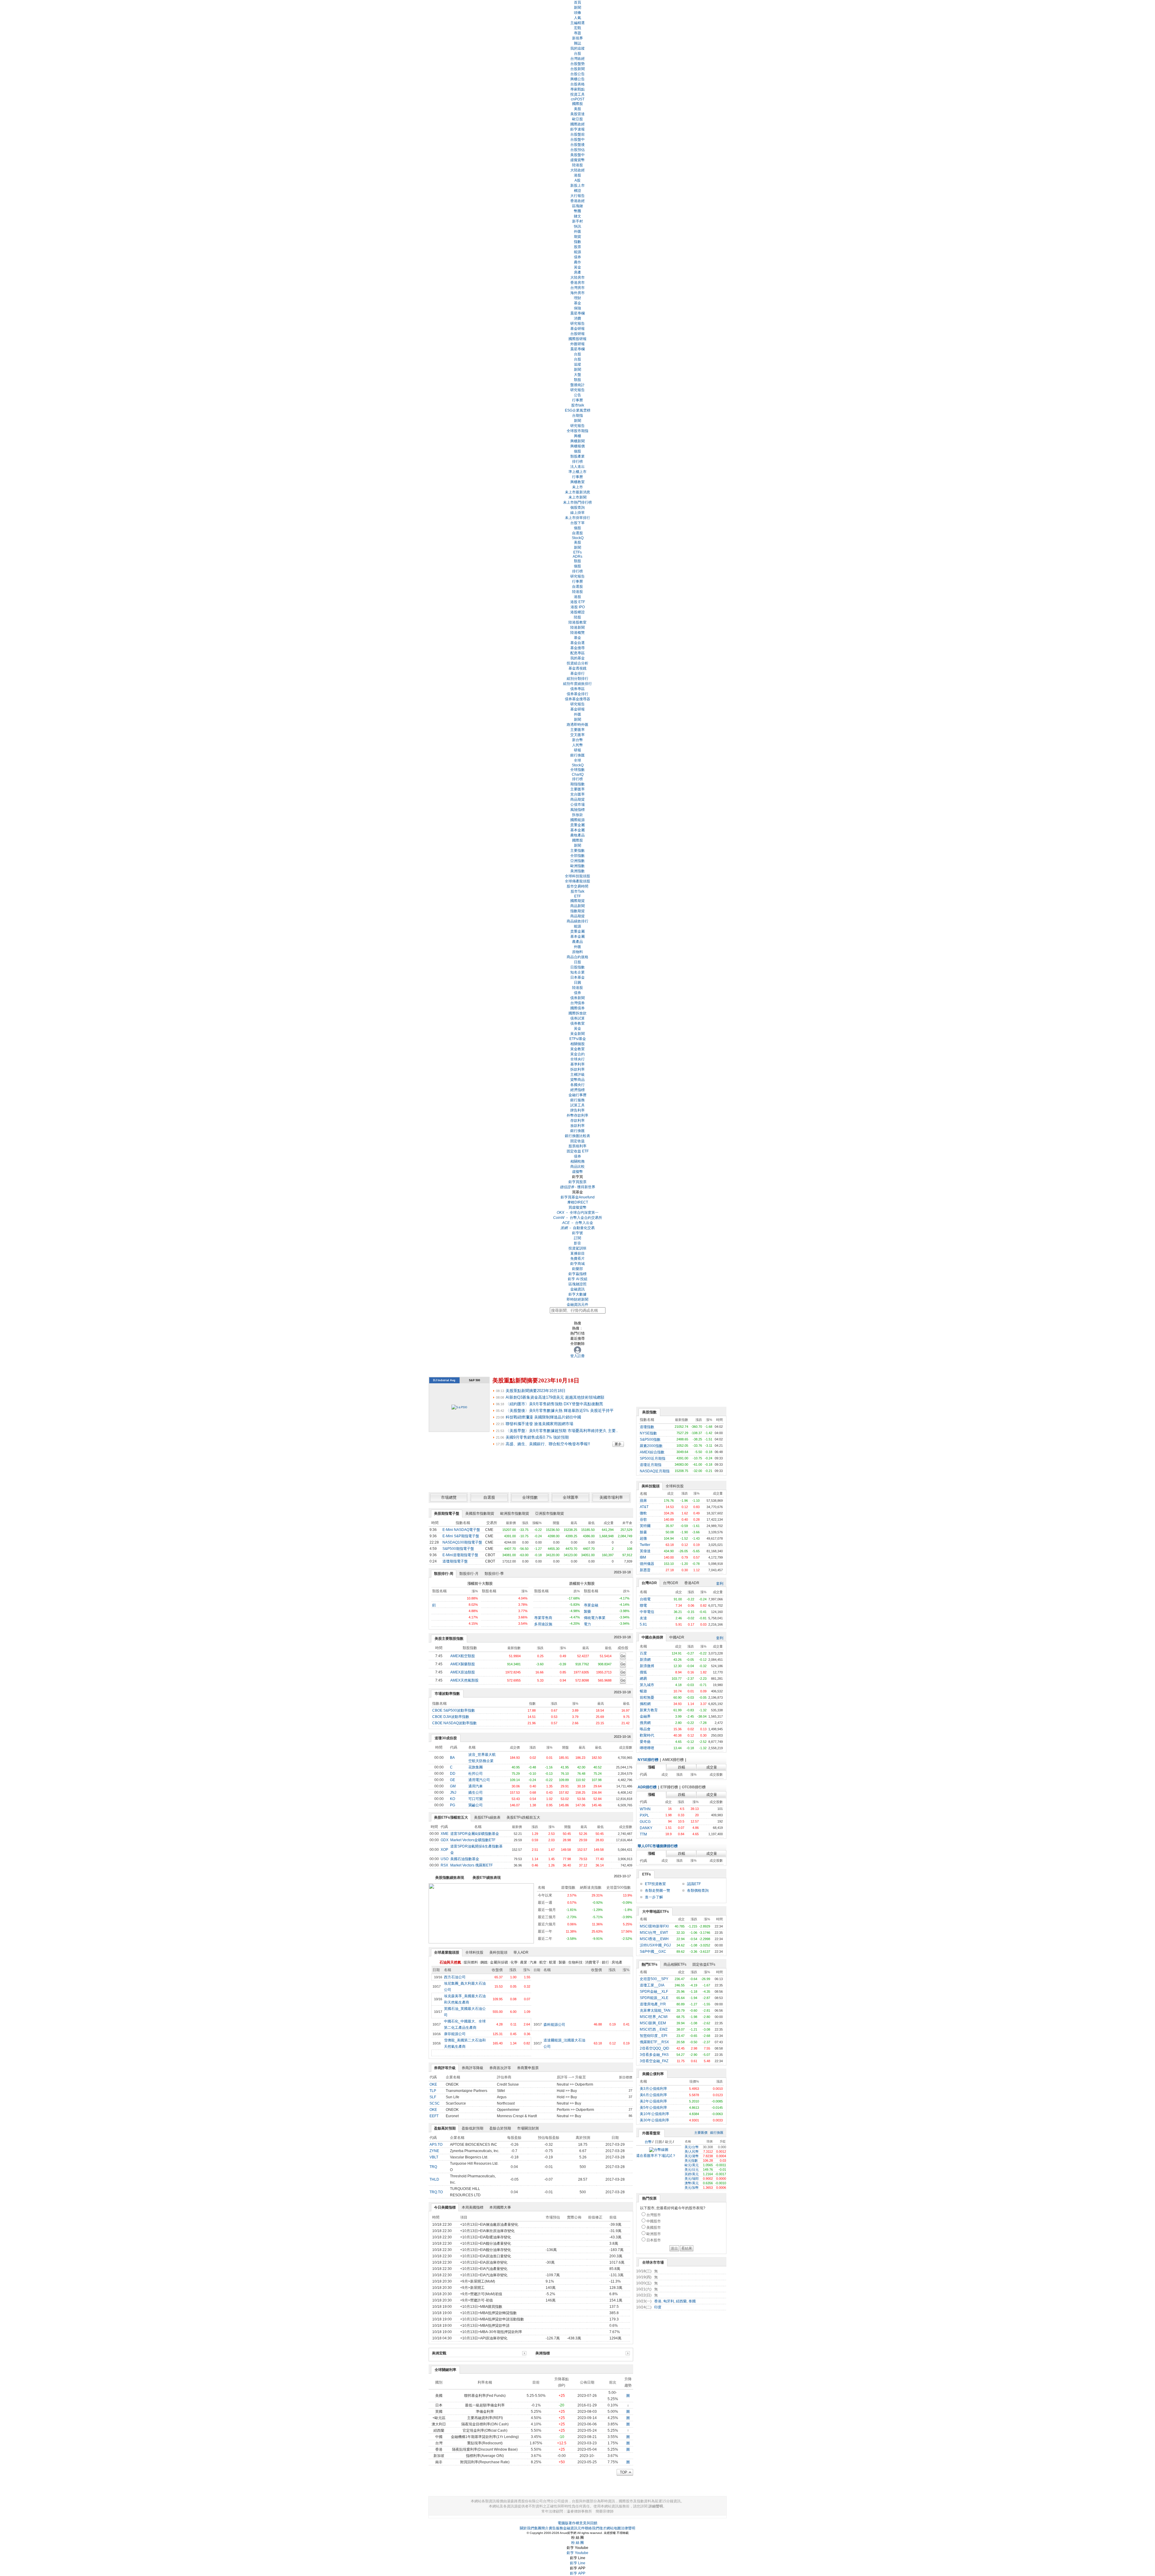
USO (445, 1859)
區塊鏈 (577, 206)
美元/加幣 (692, 2188)
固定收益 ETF (578, 1151)
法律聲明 (628, 2528)
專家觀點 (577, 89)
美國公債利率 (653, 2074)
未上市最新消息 (577, 492)
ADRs (577, 557)
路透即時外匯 (577, 725)
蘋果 (643, 1501)
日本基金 (577, 977)
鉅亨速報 (577, 129)
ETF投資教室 (655, 1884)
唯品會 (645, 1729)
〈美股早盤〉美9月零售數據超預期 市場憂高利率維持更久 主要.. (562, 1431)
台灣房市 (577, 288)
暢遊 (643, 1691)
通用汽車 (476, 1786)
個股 (577, 451)
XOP (444, 1850)
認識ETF (694, 1884)
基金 (577, 303)
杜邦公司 (476, 1774)
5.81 (643, 1624)
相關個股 (577, 1044)
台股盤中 (577, 140)
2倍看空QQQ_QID (654, 2048)
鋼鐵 (484, 1962)
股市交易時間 (577, 886)
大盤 (577, 375)
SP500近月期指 (653, 1458)
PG (453, 1805)
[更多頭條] (622, 1444)
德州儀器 (647, 1564)
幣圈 (577, 211)
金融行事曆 (577, 1095)
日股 (577, 962)
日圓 (577, 983)
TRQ (433, 2167)
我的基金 (577, 658)
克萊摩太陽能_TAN (655, 2010)
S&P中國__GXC (653, 1952)
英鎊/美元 (692, 2174)
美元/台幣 (692, 2147)
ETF (577, 896)
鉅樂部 (577, 1269)
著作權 (574, 2523)
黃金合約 (577, 1054)
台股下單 (577, 523)
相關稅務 (577, 1161)
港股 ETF (578, 602)
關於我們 (527, 2528)
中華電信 (647, 1612)
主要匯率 (577, 730)
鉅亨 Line (578, 2563)
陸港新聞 (577, 627)
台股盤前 (577, 134)
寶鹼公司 (476, 1805)
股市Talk (577, 891)
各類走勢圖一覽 (658, 1891)
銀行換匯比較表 (577, 1136)
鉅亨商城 (577, 1264)
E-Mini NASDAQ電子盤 (461, 1530)
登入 (574, 1356)
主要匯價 (701, 2133)
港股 (577, 175)
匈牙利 (669, 2301)
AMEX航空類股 (463, 1656)
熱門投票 (649, 2198)
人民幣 (577, 745)
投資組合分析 (577, 663)
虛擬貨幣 (577, 160)
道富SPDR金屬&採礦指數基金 (475, 1834)
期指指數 (577, 784)
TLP (433, 2091)
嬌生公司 (476, 1792)
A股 (577, 180)
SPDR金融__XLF (654, 1992)
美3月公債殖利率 (653, 2089)
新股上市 (577, 186)
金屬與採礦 (499, 1962)
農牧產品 (577, 835)
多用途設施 (543, 1624)
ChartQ (578, 774)
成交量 (712, 1767)
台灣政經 (577, 59)
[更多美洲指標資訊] (628, 2353)
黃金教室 (577, 1049)
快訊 (577, 226)
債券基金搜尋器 (577, 699)
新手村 (577, 221)
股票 (577, 247)
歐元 (669, 2142)
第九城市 (647, 1685)
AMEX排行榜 (673, 1760)
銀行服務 (577, 1100)
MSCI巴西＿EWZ (654, 2029)
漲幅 (651, 1767)
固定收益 (577, 1141)
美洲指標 (543, 2353)
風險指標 (577, 810)
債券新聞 (577, 998)
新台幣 (577, 740)
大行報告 (577, 196)
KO (453, 1799)
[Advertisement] (681, 2403)
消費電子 (592, 1962)
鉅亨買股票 (577, 1182)
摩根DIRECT (578, 1202)
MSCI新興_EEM (653, 2023)
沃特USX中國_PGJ (655, 1945)
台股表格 (577, 84)
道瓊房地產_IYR (653, 2004)
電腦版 (563, 2523)
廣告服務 (556, 2528)
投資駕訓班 (577, 1248)
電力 (587, 1624)
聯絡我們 (592, 2528)
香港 (658, 2301)
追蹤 (577, 364)
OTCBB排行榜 (694, 1787)
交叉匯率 (577, 735)
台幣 (648, 2142)
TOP (624, 2472)
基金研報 (577, 329)
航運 (553, 1962)
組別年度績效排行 (577, 684)
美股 (577, 109)
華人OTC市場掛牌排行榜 (658, 1846)
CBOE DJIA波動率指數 (451, 1717)
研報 (577, 750)
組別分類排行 (577, 679)
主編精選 (577, 23)
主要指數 (577, 851)
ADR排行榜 (647, 1787)
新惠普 (645, 1570)
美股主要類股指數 (449, 1639)
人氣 (577, 18)
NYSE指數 (648, 1433)
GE (453, 1780)
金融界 (645, 1716)
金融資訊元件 (577, 1305)
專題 (577, 33)
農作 (577, 262)
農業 (524, 1962)
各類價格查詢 (698, 1891)
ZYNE (434, 2151)
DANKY (646, 1828)
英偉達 (645, 1551)
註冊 (581, 1356)
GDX (445, 1840)
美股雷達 (577, 114)
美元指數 (691, 2160)
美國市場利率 (611, 1497)
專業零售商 (543, 1618)
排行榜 (577, 462)
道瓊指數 (647, 1427)
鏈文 (577, 216)
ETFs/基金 (578, 1039)
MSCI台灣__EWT (654, 1933)
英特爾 (645, 1526)
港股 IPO (578, 607)
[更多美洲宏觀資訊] (524, 2353)
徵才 (603, 2528)
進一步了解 (654, 1897)
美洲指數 (577, 871)
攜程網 (645, 1704)
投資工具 (577, 94)
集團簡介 (541, 2528)
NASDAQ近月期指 (655, 1471)
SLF (433, 2097)
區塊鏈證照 (577, 1284)
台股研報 (577, 334)
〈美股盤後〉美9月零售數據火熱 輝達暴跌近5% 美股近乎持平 (560, 1411)
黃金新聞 (577, 1034)
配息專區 (577, 653)
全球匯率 (571, 1497)
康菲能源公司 (455, 2034)
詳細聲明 (656, 2506)
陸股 (577, 617)
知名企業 (577, 972)
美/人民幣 (692, 2151)
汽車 (533, 1962)
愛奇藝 (645, 1742)
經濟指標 (577, 1090)
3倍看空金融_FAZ (654, 2061)
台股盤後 (577, 145)
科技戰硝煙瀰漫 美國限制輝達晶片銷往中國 (543, 1417)
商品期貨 (577, 799)
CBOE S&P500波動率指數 (454, 1710)
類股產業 (577, 456)
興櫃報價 (577, 446)
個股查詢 (577, 508)
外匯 (577, 232)
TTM (643, 1834)
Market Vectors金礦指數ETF (473, 1840)
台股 (577, 54)
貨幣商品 (577, 1080)
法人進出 (577, 467)
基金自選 (577, 643)
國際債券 (577, 1008)
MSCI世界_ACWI (654, 2017)
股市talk (578, 405)
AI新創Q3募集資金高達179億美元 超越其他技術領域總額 (555, 1397)
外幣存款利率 (577, 1115)
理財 (577, 298)
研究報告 (577, 324)
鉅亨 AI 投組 (578, 1279)
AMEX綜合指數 (652, 1452)
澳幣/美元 (692, 2183)
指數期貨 (577, 911)
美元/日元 (692, 2170)
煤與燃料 (471, 1962)
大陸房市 (577, 278)
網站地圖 (614, 2528)
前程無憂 (647, 1697)
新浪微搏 (647, 1666)
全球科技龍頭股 (577, 876)
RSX (444, 1865)
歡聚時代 (647, 1735)
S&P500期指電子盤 (458, 1549)
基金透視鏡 (577, 668)
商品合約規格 (577, 957)
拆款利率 (577, 1069)
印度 (658, 2307)
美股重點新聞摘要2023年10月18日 (536, 1380)
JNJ (453, 1792)
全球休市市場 (653, 2262)
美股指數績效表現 (450, 1878)
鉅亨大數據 (577, 1294)
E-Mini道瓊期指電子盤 (460, 1555)
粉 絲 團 (577, 2543)
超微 (643, 1538)
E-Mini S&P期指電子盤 (461, 1536)
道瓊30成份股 (446, 1738)
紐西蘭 (681, 2301)
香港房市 (577, 283)
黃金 (577, 267)
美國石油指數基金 (465, 1859)
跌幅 (682, 1767)
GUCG (645, 1822)
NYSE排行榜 (648, 1760)
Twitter (645, 1545)
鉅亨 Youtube (577, 2553)
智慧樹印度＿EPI (653, 2036)
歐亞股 (577, 119)
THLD (434, 2179)
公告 (577, 395)
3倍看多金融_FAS (654, 2055)
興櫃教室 (577, 482)
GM (453, 1786)
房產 (577, 272)
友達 (643, 1618)
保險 (577, 308)
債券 (577, 257)
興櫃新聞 (577, 441)
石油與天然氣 (450, 1962)
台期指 (577, 416)
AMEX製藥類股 (463, 1664)
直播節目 (577, 1253)
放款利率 (577, 1126)
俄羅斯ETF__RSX (654, 2042)
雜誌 (577, 43)
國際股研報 (577, 339)
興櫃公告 (577, 79)
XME (445, 1834)
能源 (577, 252)
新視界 (577, 38)
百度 (643, 1653)
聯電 (643, 1605)
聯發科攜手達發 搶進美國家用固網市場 (539, 1424)
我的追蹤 (577, 48)
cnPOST (578, 99)
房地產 (617, 1962)
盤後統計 (577, 385)
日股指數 (577, 967)
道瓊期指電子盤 (455, 1561)
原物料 (577, 952)
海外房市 (577, 293)
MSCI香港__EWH (654, 1939)
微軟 (643, 1513)
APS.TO (436, 2145)
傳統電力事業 (595, 1618)
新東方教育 (649, 1710)
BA (452, 1758)
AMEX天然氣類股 (464, 1680)
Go (623, 1656)
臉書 (643, 1532)
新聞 (577, 370)
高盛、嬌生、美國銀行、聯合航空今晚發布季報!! (548, 1444)
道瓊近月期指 (651, 1465)
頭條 (577, 13)
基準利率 (577, 1064)
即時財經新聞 (577, 1299)
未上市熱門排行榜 (577, 502)
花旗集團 (476, 1767)
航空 (543, 1962)
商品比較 (577, 1167)
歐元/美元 (692, 2165)
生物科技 (575, 1962)
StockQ (578, 538)
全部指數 (577, 856)
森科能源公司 (554, 2025)
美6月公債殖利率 (653, 2095)
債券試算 (577, 1018)
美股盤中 (577, 155)
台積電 (645, 1599)
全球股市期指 (577, 431)
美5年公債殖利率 (653, 2108)
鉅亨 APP (578, 2573)
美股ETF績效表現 (487, 1878)
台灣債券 (577, 1003)
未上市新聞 (577, 497)
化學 (514, 1962)
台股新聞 (577, 69)
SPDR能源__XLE (654, 1998)
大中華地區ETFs (656, 1912)
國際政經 (577, 124)
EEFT (434, 2116)
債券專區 (577, 689)
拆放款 (577, 815)
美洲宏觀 (439, 2353)
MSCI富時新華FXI (654, 1926)
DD (453, 1774)
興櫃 (577, 436)
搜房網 (645, 1723)
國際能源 (577, 820)
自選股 (577, 533)
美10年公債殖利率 (654, 2114)
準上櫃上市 (577, 472)
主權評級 (577, 1075)
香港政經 (577, 201)
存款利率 (577, 1121)
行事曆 (577, 400)
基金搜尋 (577, 648)
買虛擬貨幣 (577, 1207)
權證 (577, 191)
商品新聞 (577, 906)
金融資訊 (577, 1289)
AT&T (644, 1507)
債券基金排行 (577, 694)
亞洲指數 (577, 861)
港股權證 (577, 612)
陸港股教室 (577, 622)
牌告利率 (577, 1110)
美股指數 (649, 1412)
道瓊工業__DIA (652, 1985)
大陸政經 (577, 170)
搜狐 (643, 1672)
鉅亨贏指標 (577, 1274)
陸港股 (577, 165)
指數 (577, 242)
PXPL (644, 1815)
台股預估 (577, 150)
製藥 (587, 1612)
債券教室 (577, 1023)
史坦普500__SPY (654, 1979)
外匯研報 (577, 344)
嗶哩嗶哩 (647, 1748)
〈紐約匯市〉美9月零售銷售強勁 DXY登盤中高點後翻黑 (554, 1404)
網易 (643, 1679)
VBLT (434, 2157)
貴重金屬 (577, 825)
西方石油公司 (455, 1977)
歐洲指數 (577, 866)
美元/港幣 (692, 2156)
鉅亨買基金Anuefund (578, 1197)
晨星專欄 (577, 313)
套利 (720, 1584)
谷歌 (643, 1520)
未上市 (577, 487)
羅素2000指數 (651, 1446)
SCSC (435, 2103)
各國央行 (577, 1085)
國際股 (577, 104)
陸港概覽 (577, 633)
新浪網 (645, 1660)
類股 (577, 380)
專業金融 (591, 1605)
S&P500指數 (650, 1440)
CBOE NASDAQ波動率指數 (454, 1723)
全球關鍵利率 (445, 2370)
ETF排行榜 (669, 1787)
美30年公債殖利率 (654, 2120)
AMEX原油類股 (463, 1672)
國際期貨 (577, 901)
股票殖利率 (577, 1146)
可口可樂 (476, 1799)
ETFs (577, 552)
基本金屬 (577, 830)
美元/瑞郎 (692, 2179)
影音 (577, 1243)
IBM (643, 1557)
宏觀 (577, 28)
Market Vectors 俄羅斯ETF (471, 1865)
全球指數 (577, 770)
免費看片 (577, 1259)
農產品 (577, 942)
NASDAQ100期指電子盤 (462, 1542)
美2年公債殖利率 (653, 2101)
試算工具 (577, 1105)
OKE (433, 2084)
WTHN (645, 1809)
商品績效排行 (577, 921)
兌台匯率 (577, 794)
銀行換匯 (577, 755)
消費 (577, 318)
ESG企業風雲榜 (578, 410)
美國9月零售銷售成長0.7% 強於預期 (537, 1437)
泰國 (692, 2301)
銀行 (605, 1962)
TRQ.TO (436, 2192)
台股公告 (577, 74)
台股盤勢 (577, 64)
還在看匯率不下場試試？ (656, 2156)
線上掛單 (577, 513)
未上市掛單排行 (577, 518)
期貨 (577, 237)
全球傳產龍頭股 (577, 881)
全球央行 (577, 1059)
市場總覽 (449, 1497)
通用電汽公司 (479, 1780)
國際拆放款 (577, 1013)
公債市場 (577, 805)
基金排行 (577, 673)
